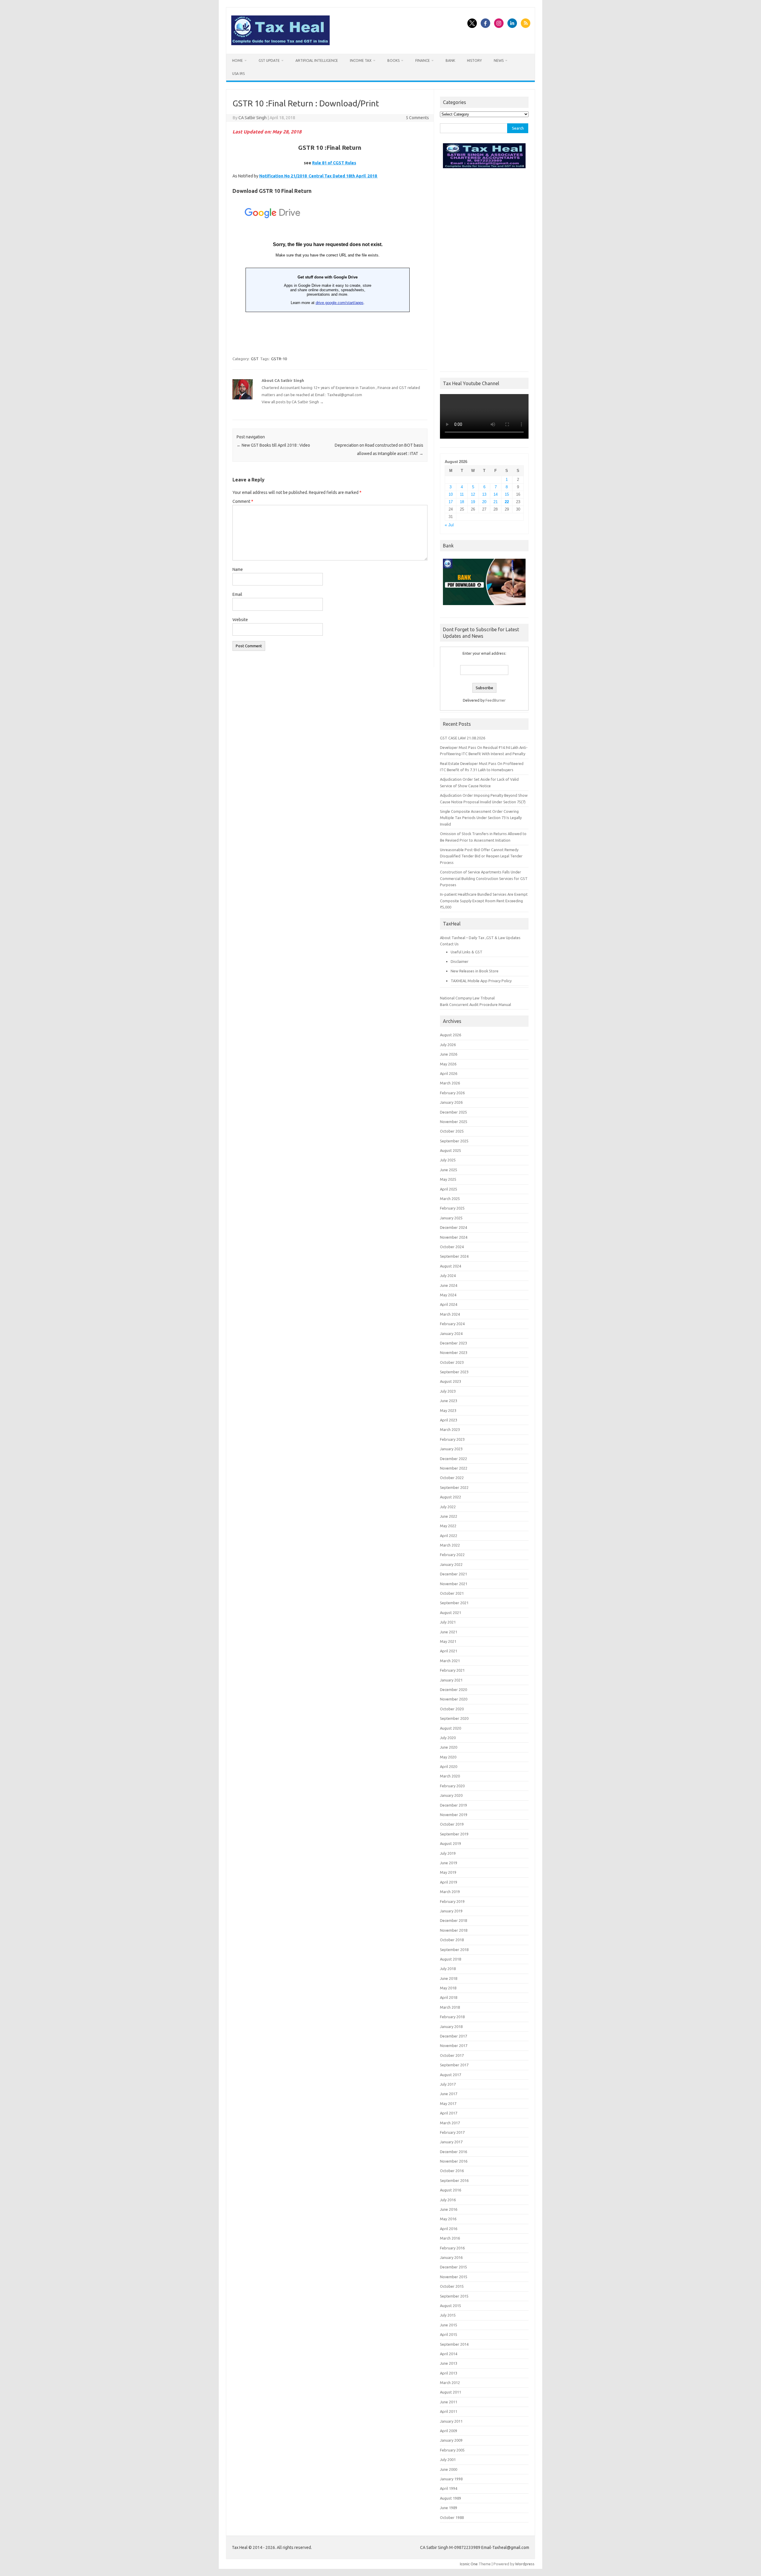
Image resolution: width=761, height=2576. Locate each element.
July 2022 (448, 1507)
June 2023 (449, 1401)
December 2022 (453, 1459)
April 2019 (449, 1882)
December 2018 (453, 1920)
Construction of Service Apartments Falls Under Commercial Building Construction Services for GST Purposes (484, 878)
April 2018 (449, 1997)
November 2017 (454, 2046)
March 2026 (450, 1083)
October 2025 (452, 1131)
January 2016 (451, 2257)
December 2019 (453, 1805)
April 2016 (449, 2229)
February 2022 (452, 1555)
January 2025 (451, 1218)
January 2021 (451, 1680)
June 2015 (449, 2325)
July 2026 (448, 1045)
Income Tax (361, 60)
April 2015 (449, 2334)
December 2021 (453, 1574)
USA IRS (238, 74)
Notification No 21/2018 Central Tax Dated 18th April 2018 (319, 176)
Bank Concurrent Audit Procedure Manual (475, 1004)
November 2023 (454, 1352)
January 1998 (451, 2479)
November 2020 (454, 1699)
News (499, 60)
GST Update (269, 60)
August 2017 (451, 2075)
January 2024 (451, 1333)
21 (496, 502)
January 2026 (451, 1102)
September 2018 (454, 1950)
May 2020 (448, 1757)
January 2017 (451, 2142)
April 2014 (449, 2354)
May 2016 (448, 2219)
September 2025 (454, 1141)
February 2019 (452, 1901)
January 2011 (451, 2421)
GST (255, 359)
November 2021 (454, 1584)
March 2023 (450, 1429)
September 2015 (454, 2296)
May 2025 (448, 1179)
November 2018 (454, 1930)
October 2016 (452, 2171)
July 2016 (448, 2200)
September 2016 (454, 2180)
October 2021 (452, 1593)
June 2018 (449, 1978)
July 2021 (448, 1622)
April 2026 (449, 1073)
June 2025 (449, 1170)
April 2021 (449, 1651)
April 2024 (449, 1304)
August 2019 (451, 1843)
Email (237, 594)
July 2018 (448, 1969)
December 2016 (453, 2152)
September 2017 (454, 2065)
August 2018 (451, 1959)
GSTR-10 (279, 359)
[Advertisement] (484, 268)
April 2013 (449, 2373)
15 (507, 494)
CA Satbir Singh (253, 118)
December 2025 (453, 1112)
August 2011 (451, 2392)
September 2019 (454, 1834)
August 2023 (451, 1381)
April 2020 (449, 1766)
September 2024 (454, 1256)
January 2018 (451, 2027)
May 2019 (448, 1872)
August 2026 (451, 1035)
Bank (450, 60)
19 (473, 502)
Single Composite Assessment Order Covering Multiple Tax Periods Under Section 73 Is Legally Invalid (481, 818)
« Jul (449, 525)
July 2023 (448, 1391)
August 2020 (451, 1728)
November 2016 (454, 2161)
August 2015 (451, 2306)
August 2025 (451, 1150)
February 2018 (452, 2017)
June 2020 (449, 1747)
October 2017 (452, 2055)
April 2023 (449, 1420)
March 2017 (450, 2123)
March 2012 (450, 2383)
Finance (423, 60)
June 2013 (449, 2363)
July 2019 (448, 1853)
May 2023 (448, 1410)
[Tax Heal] (280, 44)
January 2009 (451, 2440)
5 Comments (417, 118)
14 (496, 494)
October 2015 (452, 2286)
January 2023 (451, 1449)
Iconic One (469, 2564)
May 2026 (448, 1064)
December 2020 (453, 1689)
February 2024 (452, 1324)
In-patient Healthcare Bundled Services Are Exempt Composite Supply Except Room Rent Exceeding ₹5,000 (484, 901)
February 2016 (452, 2248)
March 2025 (450, 1199)
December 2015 (453, 2267)
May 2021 (448, 1641)
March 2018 (450, 2007)
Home (238, 60)
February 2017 (452, 2132)
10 (451, 494)
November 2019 (454, 1815)
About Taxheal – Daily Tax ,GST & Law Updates (480, 938)
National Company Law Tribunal (467, 998)
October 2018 (452, 1940)
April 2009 (449, 2431)
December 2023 (453, 1343)
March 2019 (450, 1892)
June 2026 (449, 1054)
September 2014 (454, 2344)
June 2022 (449, 1516)
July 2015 (448, 2315)
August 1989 (451, 2498)
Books (393, 60)
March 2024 (450, 1314)
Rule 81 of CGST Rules (334, 163)
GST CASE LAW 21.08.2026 (463, 738)
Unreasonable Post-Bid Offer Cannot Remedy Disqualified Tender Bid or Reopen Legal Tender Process (481, 856)
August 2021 (451, 1613)
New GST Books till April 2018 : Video (273, 445)
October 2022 (452, 1478)
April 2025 (449, 1189)
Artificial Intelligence (317, 60)
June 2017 (449, 2094)
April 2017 (449, 2113)
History (474, 60)
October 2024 (452, 1247)
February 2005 (452, 2450)
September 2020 (454, 1718)
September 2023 (454, 1372)
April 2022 (449, 1536)
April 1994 (449, 2488)
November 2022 (454, 1468)
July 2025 (448, 1160)
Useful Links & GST (467, 952)
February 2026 (452, 1093)
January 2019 (451, 1911)
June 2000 (449, 2469)
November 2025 (454, 1122)
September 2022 (454, 1487)
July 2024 (448, 1276)
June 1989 (449, 2508)
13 (484, 494)
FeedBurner (496, 700)
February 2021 (452, 1670)
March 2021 (450, 1661)
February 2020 (452, 1786)
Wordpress (525, 2564)
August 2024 (451, 1266)
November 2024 (454, 1237)
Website (240, 620)
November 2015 (454, 2277)
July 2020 (448, 1738)
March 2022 (450, 1545)
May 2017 (448, 2103)
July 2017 (448, 2084)
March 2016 (450, 2238)
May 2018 (448, 1988)
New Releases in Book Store (475, 971)
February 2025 (452, 1208)
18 (462, 502)
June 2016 (449, 2209)
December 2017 (453, 2036)
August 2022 (451, 1497)
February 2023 (452, 1439)
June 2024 (449, 1285)
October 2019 (452, 1824)
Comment (243, 501)
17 (451, 502)
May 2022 (448, 1526)
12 (473, 494)
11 (462, 494)
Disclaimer (460, 961)
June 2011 (449, 2402)
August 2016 (451, 2190)
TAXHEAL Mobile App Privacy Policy (481, 981)
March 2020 (450, 1776)
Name (238, 569)
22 (507, 502)
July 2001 (448, 2460)
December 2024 (453, 1227)
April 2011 (449, 2411)
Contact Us (449, 944)
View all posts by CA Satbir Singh (293, 402)
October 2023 (452, 1362)
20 (484, 502)
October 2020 (452, 1709)
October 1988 (452, 2517)
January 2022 (451, 1564)
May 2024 (448, 1295)
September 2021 (454, 1603)
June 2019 (449, 1863)
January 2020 (451, 1795)
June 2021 (449, 1632)
